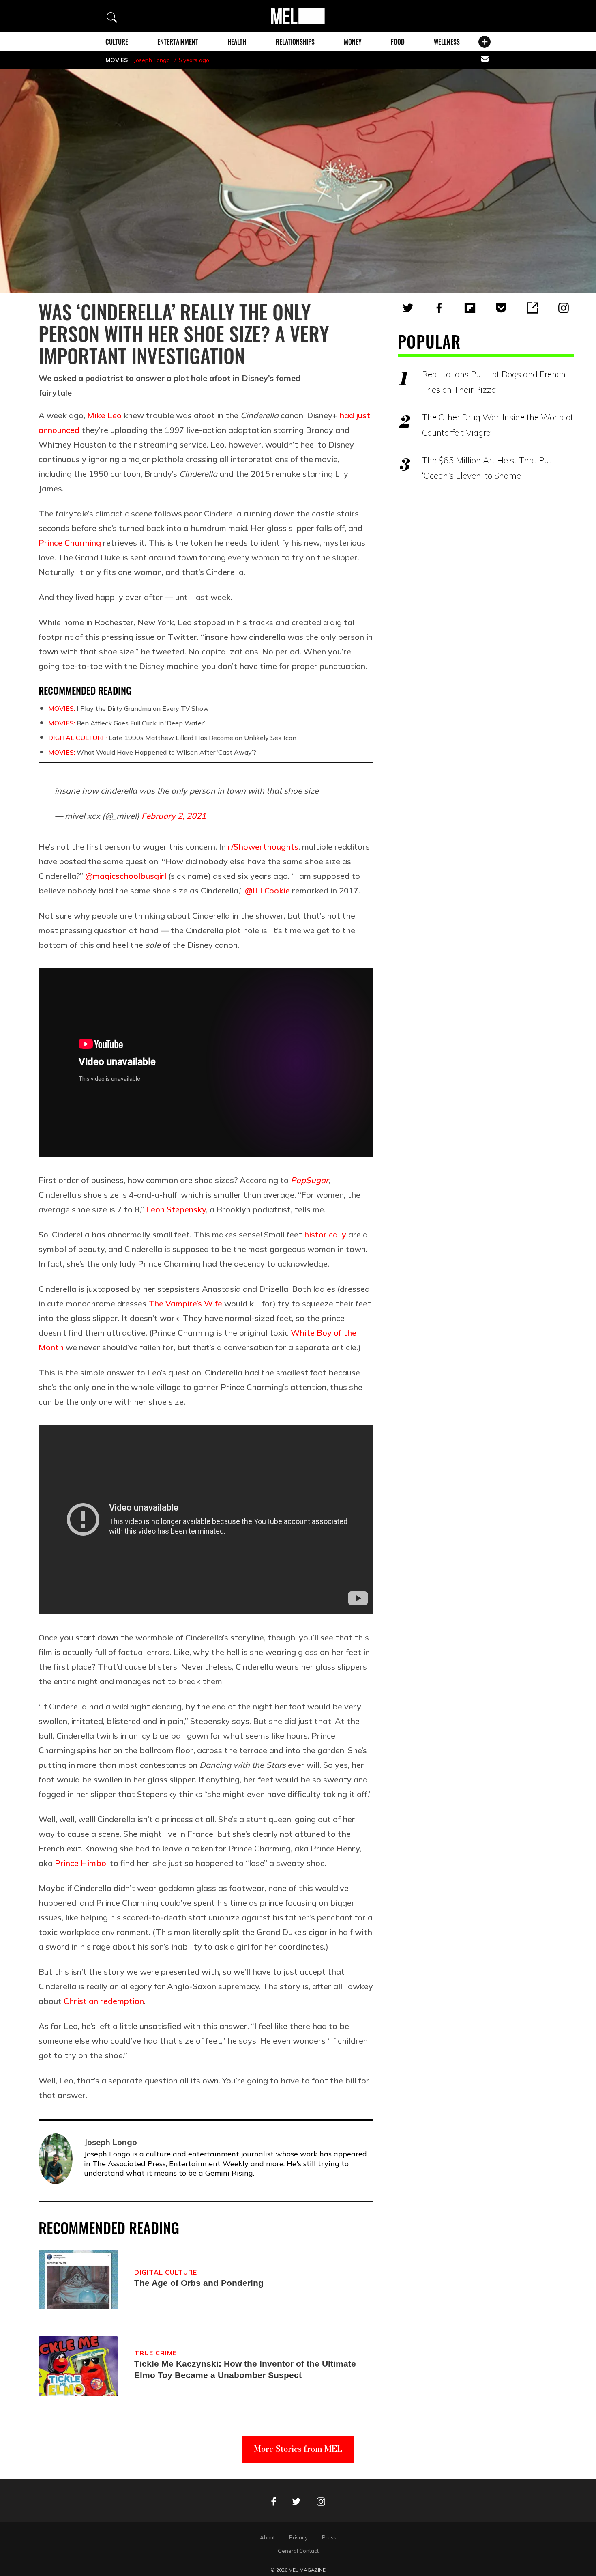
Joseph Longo (152, 60)
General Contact (298, 2551)
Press (329, 2537)
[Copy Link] (532, 308)
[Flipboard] (470, 308)
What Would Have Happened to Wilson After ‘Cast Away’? (152, 752)
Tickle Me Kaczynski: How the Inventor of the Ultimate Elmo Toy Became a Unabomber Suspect (245, 2369)
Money (353, 42)
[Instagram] (564, 308)
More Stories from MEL (298, 2449)
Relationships (295, 42)
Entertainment (178, 42)
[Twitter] (408, 308)
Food (398, 42)
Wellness (447, 42)
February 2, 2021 (174, 816)
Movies (117, 60)
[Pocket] (501, 308)
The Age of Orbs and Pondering (199, 2283)
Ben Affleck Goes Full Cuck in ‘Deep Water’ (127, 723)
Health (237, 42)
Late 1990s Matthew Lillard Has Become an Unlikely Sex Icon (172, 738)
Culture (117, 42)
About (267, 2537)
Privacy (298, 2537)
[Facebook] (439, 308)
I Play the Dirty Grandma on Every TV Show (129, 708)
